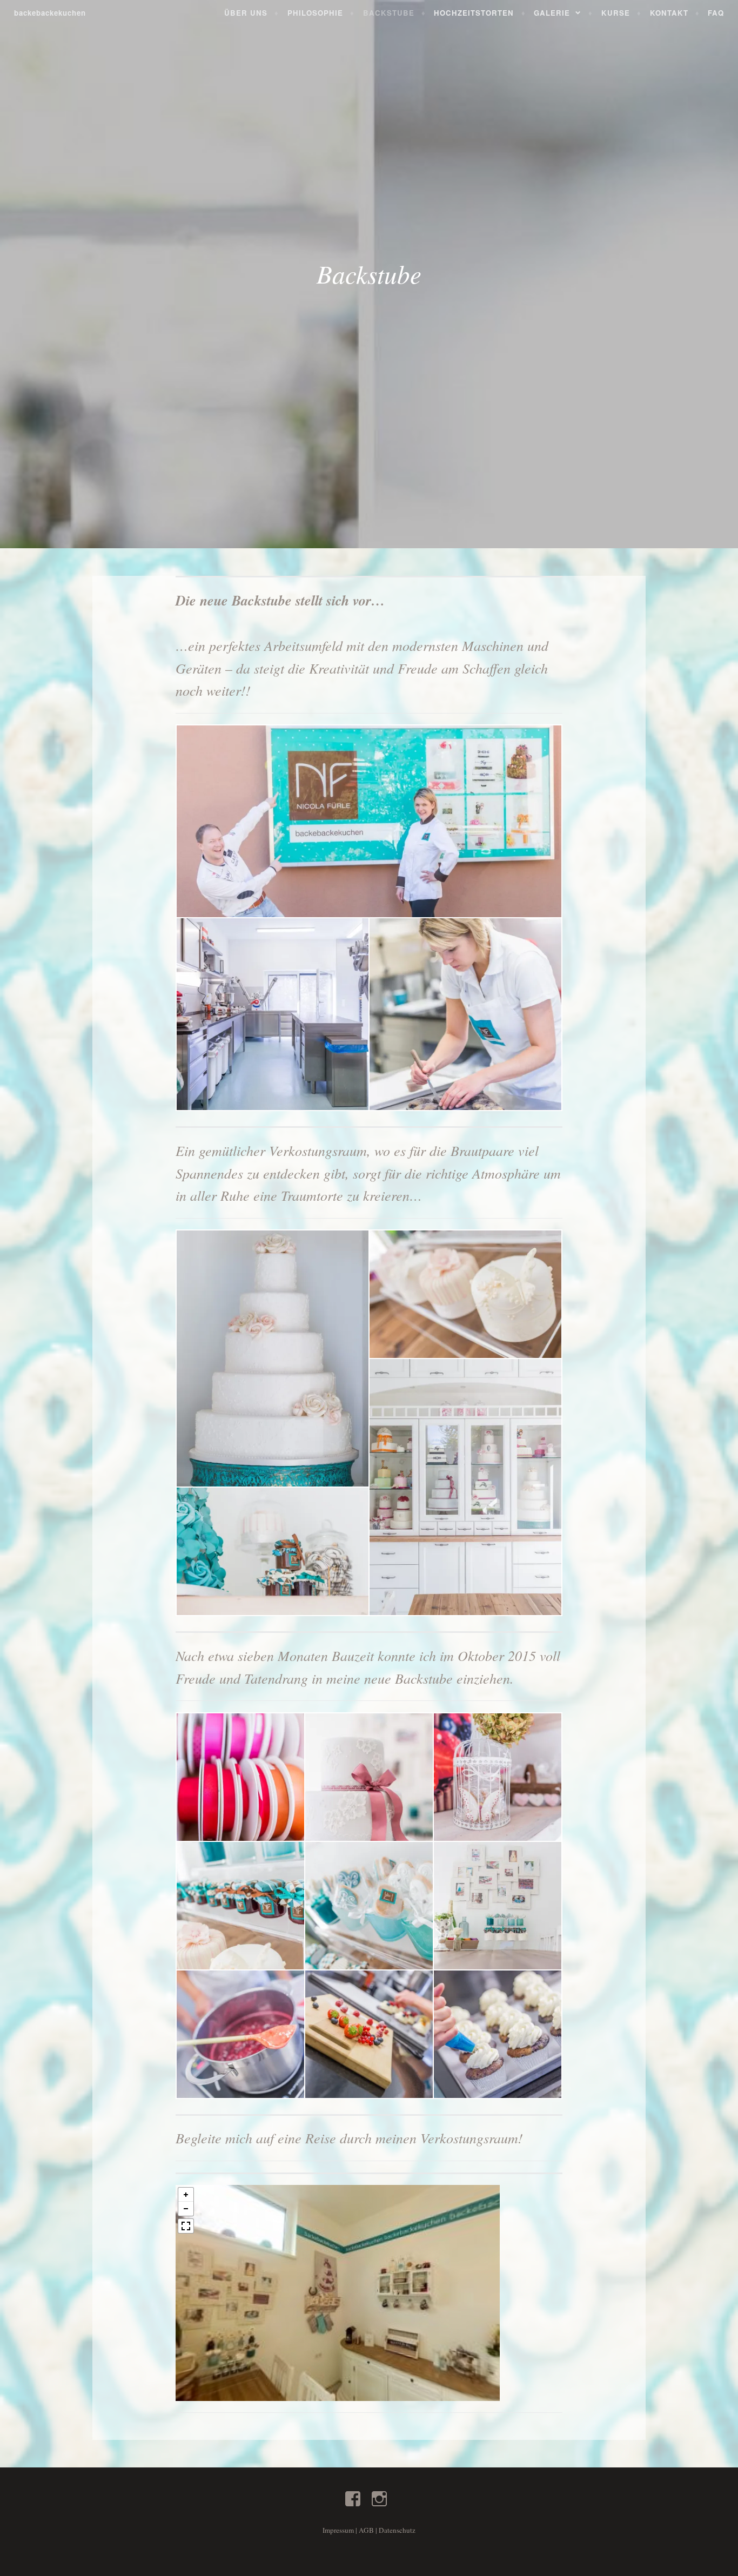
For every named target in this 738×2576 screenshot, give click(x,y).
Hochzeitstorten (474, 13)
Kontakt (669, 13)
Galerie (552, 13)
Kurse (616, 13)
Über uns (246, 13)
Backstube (389, 13)
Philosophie (315, 13)
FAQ (716, 13)
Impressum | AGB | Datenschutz (369, 2530)
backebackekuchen (50, 13)
